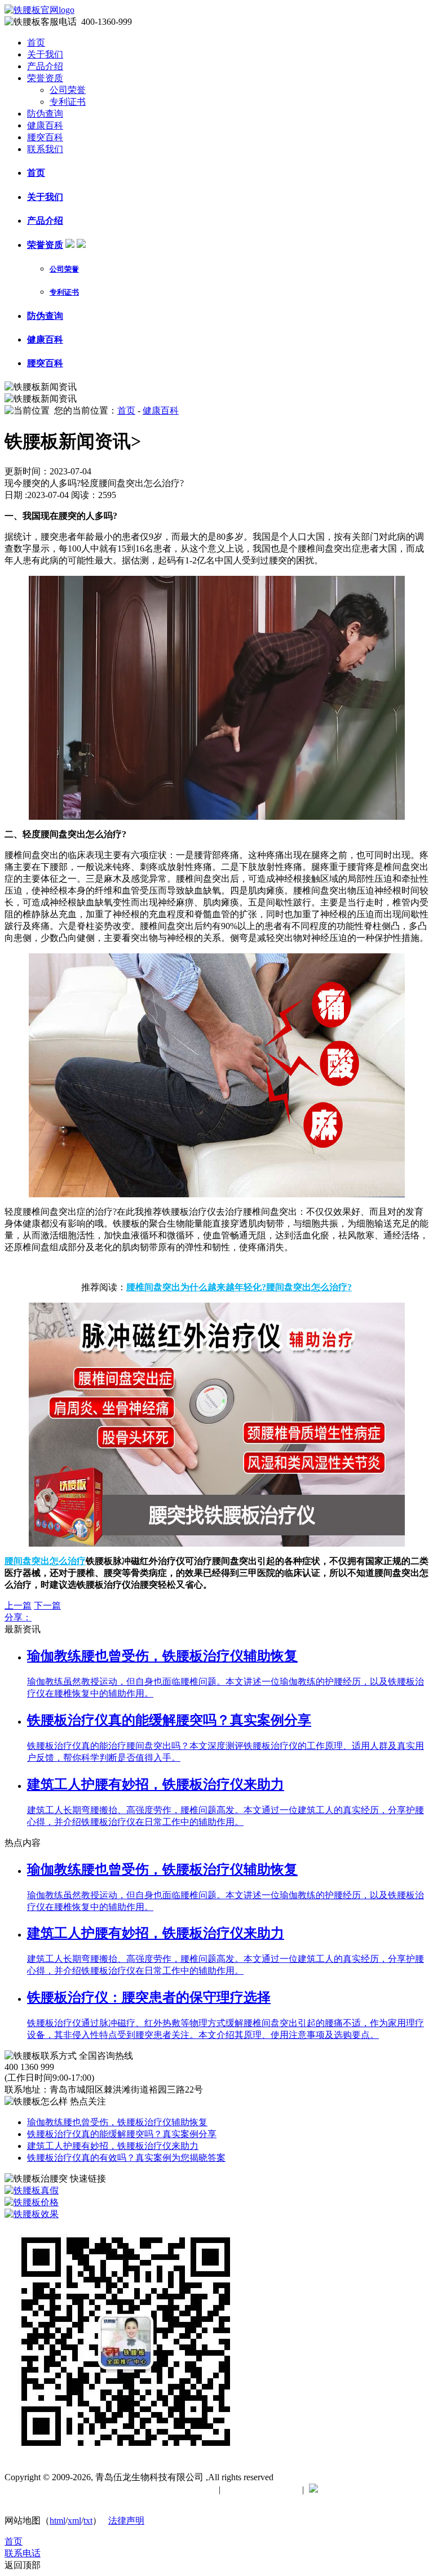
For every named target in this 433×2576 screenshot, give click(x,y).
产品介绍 (45, 66)
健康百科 (45, 125)
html (58, 2521)
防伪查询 (45, 114)
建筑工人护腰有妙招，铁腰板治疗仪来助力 (113, 2146)
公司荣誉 (68, 90)
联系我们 (45, 149)
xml (74, 2521)
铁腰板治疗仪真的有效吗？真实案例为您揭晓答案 (126, 2158)
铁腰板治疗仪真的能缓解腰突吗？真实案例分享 (122, 2134)
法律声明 (126, 2521)
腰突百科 (45, 137)
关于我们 (45, 54)
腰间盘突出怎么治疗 (45, 1561)
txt (88, 2521)
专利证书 (68, 102)
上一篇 (18, 1605)
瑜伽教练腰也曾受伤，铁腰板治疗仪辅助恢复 (117, 2122)
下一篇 (47, 1605)
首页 (36, 43)
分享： (18, 1617)
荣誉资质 (45, 78)
